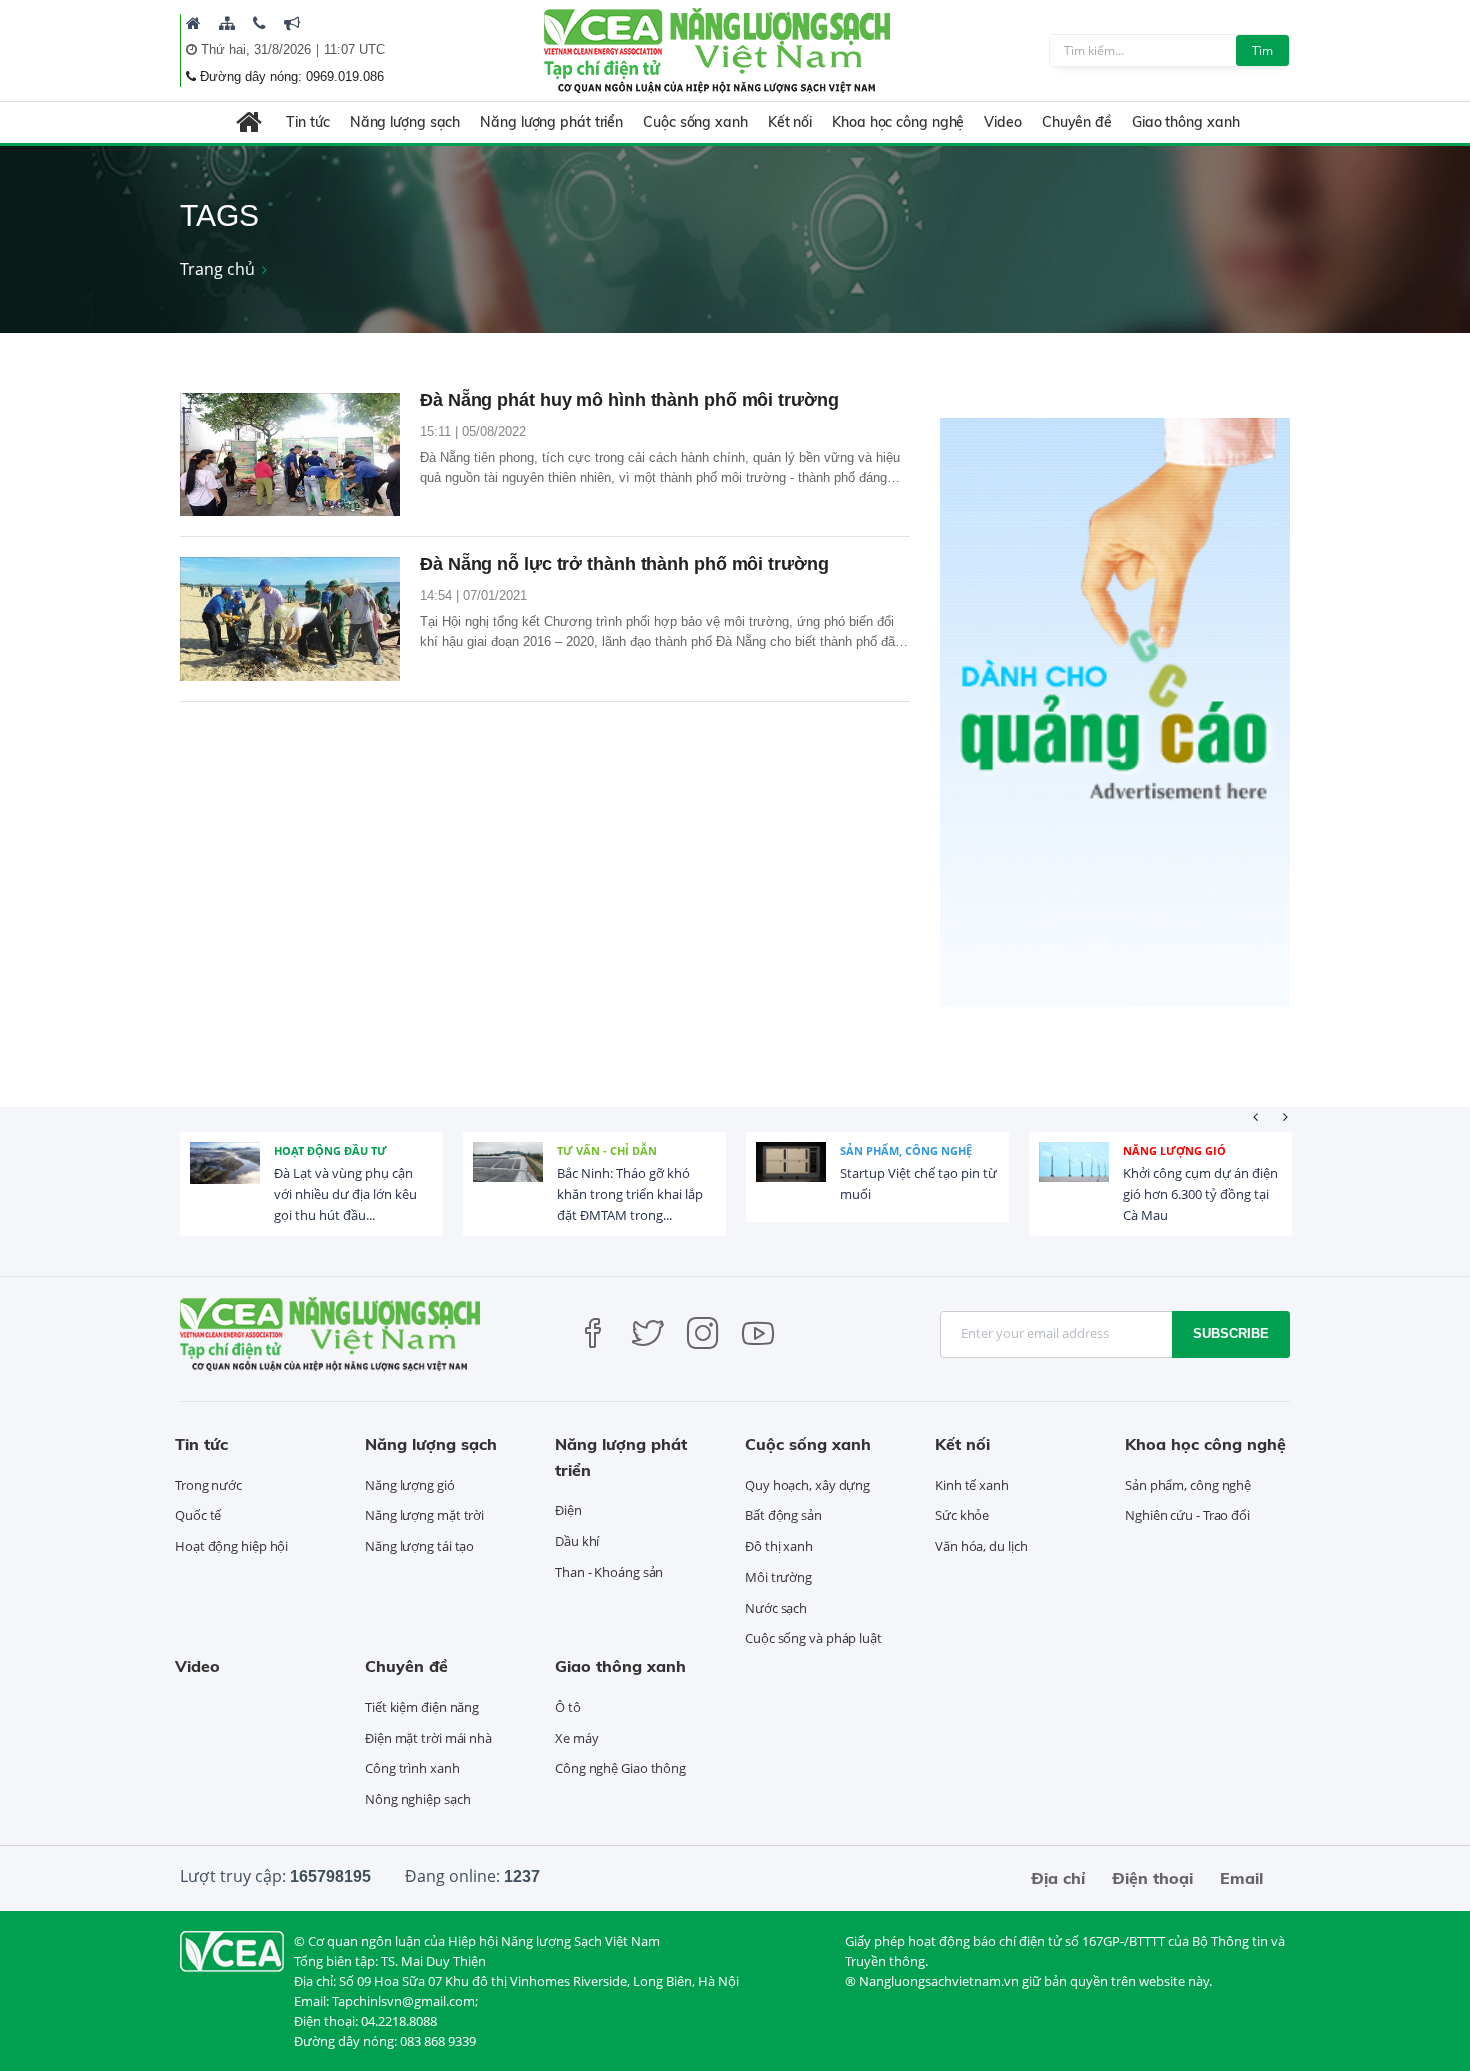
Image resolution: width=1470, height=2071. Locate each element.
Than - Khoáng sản (609, 1572)
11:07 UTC (354, 49)
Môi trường (778, 1577)
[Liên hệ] (259, 23)
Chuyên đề (1077, 122)
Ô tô (568, 1707)
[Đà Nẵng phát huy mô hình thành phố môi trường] (290, 455)
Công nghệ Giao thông (620, 1768)
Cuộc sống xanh (695, 122)
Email (1241, 1878)
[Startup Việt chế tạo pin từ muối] (791, 1177)
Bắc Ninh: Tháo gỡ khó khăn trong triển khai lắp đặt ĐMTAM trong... (630, 1194)
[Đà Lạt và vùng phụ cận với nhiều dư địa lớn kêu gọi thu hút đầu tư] (225, 1177)
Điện (568, 1510)
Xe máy (576, 1738)
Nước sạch (776, 1608)
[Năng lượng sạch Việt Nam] (232, 1950)
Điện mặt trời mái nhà (428, 1738)
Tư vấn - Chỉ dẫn (607, 1150)
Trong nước (208, 1485)
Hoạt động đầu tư (330, 1150)
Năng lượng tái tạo (419, 1546)
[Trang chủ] (193, 23)
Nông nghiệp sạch (417, 1799)
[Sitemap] (227, 23)
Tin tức (307, 122)
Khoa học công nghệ (898, 122)
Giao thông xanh (1186, 122)
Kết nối (790, 122)
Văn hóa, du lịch (981, 1546)
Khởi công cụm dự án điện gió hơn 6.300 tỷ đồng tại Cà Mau (1200, 1194)
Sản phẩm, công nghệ (906, 1150)
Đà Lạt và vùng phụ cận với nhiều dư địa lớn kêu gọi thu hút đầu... (345, 1194)
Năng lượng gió (1174, 1150)
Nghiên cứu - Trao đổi (1187, 1515)
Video (1003, 122)
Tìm (1262, 50)
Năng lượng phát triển (551, 122)
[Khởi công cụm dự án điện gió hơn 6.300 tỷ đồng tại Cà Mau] (1074, 1177)
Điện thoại (1152, 1878)
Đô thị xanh (779, 1546)
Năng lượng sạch (405, 122)
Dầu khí (577, 1541)
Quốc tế (198, 1515)
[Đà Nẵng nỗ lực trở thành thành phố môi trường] (290, 619)
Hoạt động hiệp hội (231, 1546)
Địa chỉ (1058, 1878)
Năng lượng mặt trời (424, 1515)
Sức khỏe (962, 1515)
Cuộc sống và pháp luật (813, 1638)
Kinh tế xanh (972, 1485)
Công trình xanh (412, 1768)
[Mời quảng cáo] (292, 23)
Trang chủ (217, 269)
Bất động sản (783, 1515)
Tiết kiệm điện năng (422, 1707)
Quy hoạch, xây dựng (807, 1485)
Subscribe (1231, 1333)
